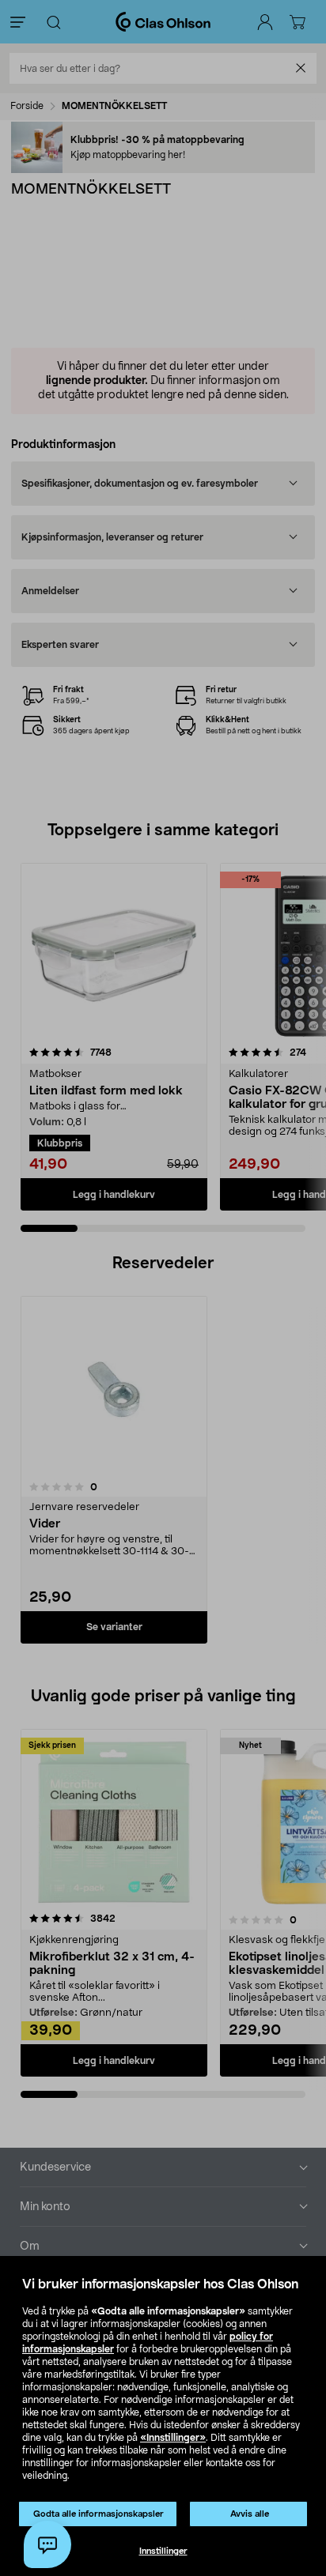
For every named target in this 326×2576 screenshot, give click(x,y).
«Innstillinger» (173, 2438)
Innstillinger (163, 2551)
